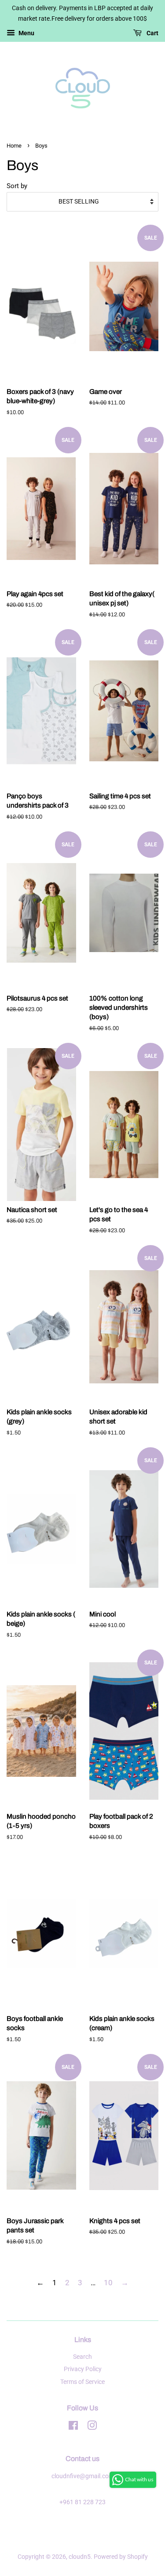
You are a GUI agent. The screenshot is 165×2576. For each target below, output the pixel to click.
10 (108, 2283)
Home (14, 146)
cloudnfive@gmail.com (83, 2476)
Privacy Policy (83, 2369)
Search (82, 2357)
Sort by (17, 186)
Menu (26, 33)
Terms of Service (82, 2382)
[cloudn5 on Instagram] (92, 2427)
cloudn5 (80, 2557)
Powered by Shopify (121, 2557)
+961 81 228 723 (82, 2502)
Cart (152, 33)
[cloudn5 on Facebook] (73, 2427)
